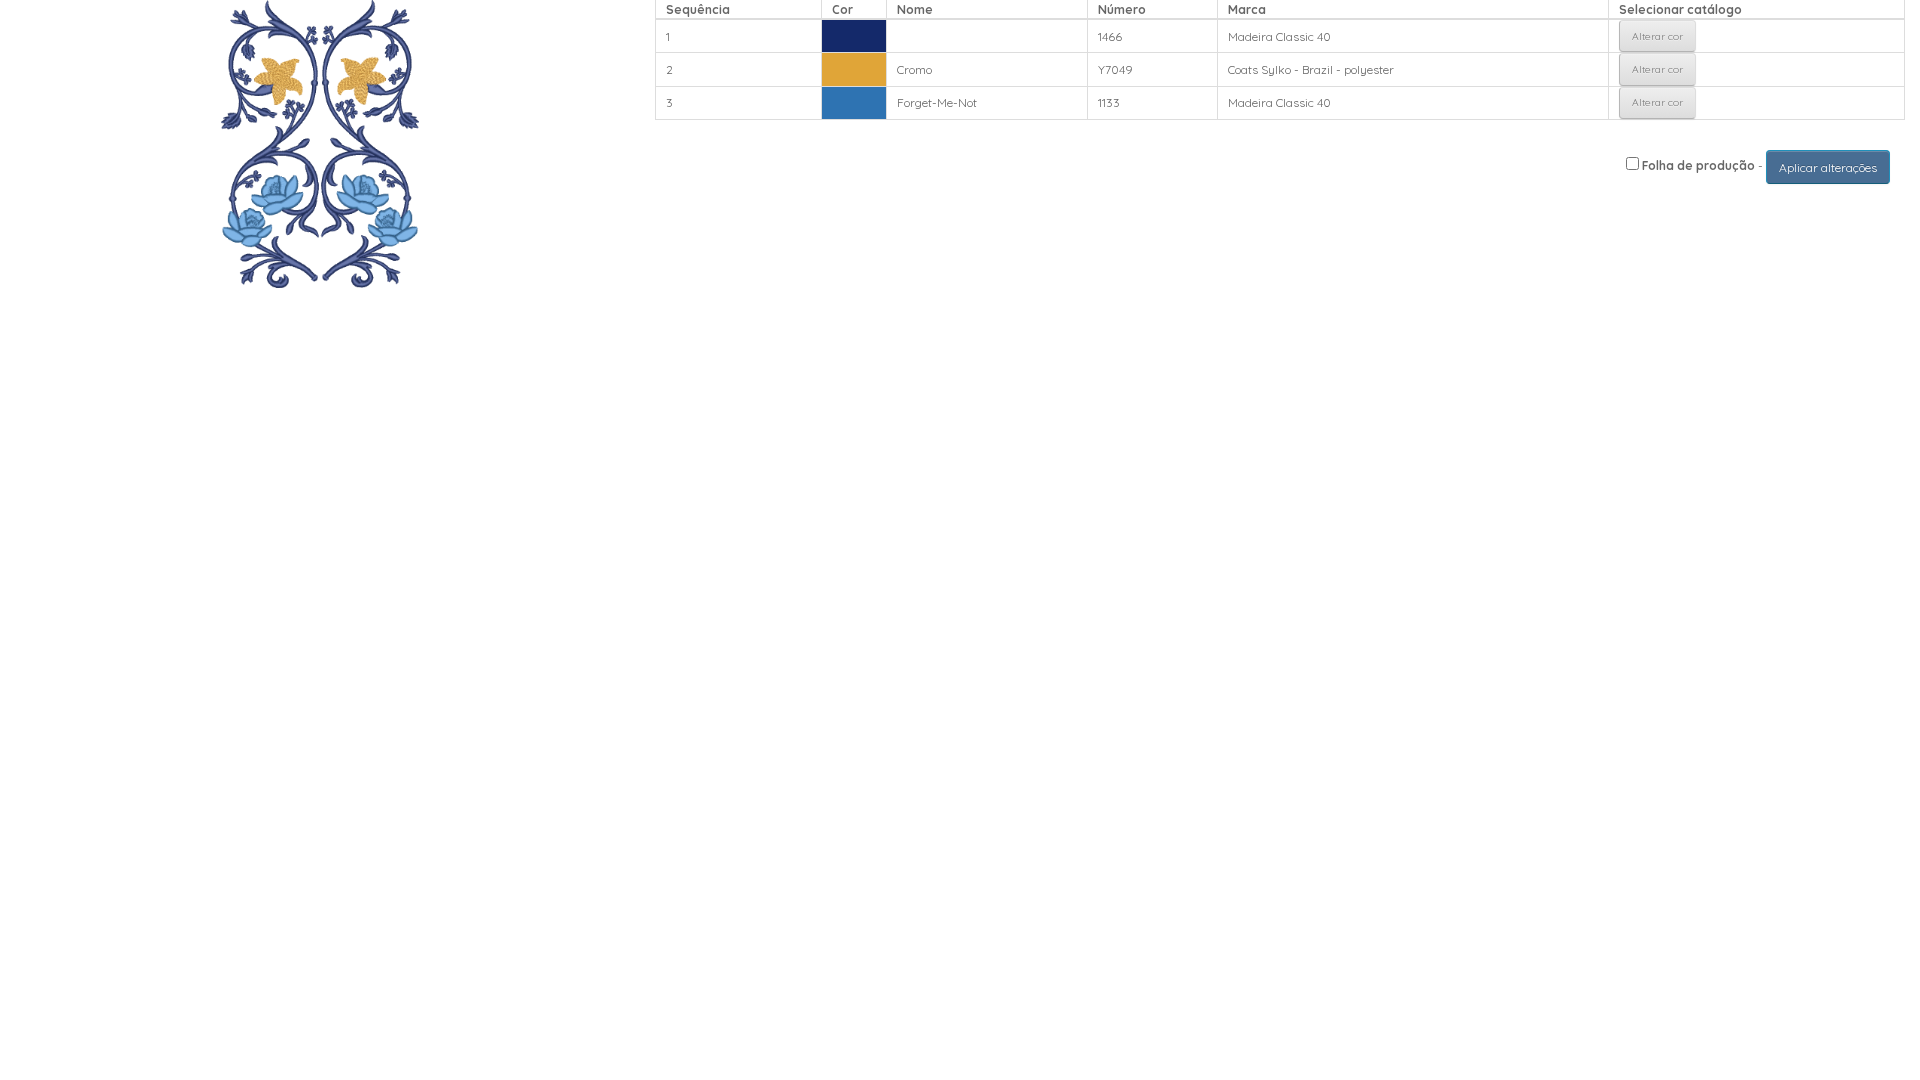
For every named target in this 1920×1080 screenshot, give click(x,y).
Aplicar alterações (1828, 167)
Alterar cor (1657, 36)
